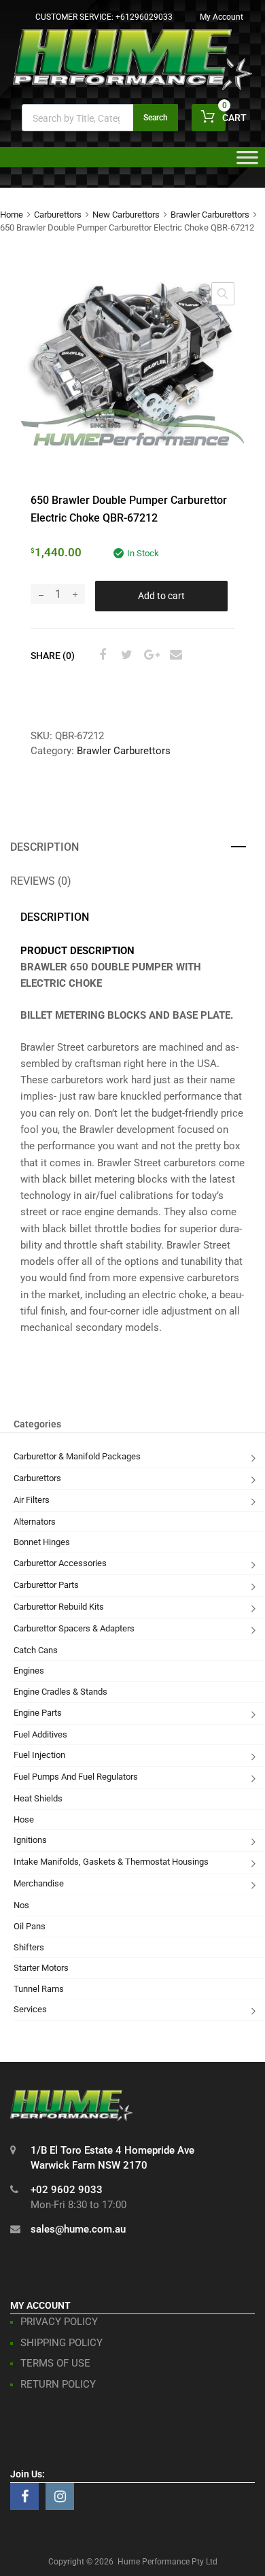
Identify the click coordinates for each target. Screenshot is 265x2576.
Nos (21, 1905)
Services (30, 2009)
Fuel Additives (40, 1734)
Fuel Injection (39, 1755)
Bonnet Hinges (42, 1542)
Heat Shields (38, 1798)
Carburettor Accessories (60, 1563)
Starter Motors (41, 1968)
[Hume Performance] (132, 86)
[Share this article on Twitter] (125, 655)
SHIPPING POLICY (61, 2343)
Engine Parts (38, 1713)
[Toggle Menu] (247, 162)
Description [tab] (45, 847)
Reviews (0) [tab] (41, 881)
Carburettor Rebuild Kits (59, 1607)
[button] (223, 294)
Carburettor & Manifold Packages (77, 1456)
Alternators (35, 1522)
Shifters (29, 1947)
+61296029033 (144, 17)
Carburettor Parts (46, 1585)
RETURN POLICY (58, 2384)
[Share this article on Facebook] (101, 655)
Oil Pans (30, 1926)
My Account (222, 17)
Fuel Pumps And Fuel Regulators (76, 1777)
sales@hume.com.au (78, 2229)
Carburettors (58, 215)
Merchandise (39, 1883)
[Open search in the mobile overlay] (100, 118)
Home (12, 215)
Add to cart (161, 596)
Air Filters (32, 1500)
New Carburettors (126, 215)
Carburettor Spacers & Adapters (74, 1628)
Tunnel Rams (39, 1989)
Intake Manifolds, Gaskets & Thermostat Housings (111, 1862)
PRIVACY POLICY (59, 2322)
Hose (24, 1819)
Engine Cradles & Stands (60, 1692)
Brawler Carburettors (210, 215)
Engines (29, 1671)
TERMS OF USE (55, 2363)
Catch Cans (36, 1650)
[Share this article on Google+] (149, 655)
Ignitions (30, 1840)
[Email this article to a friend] (174, 655)
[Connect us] (24, 2496)
